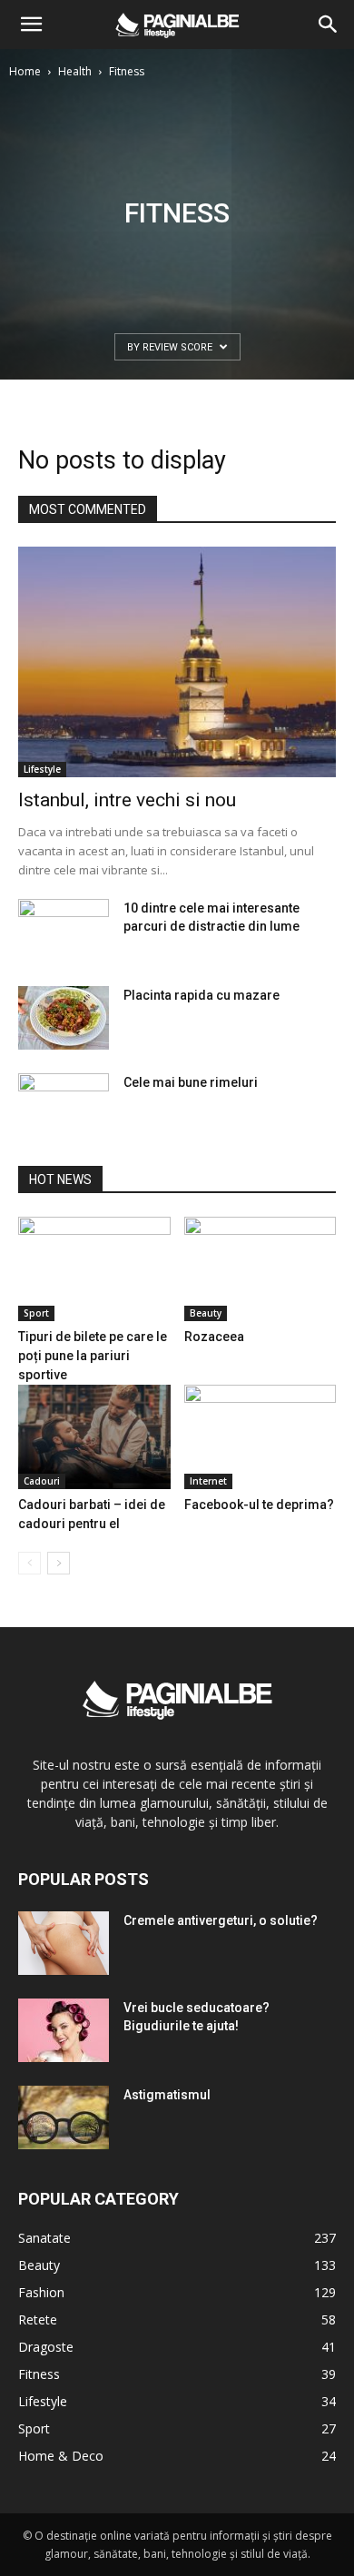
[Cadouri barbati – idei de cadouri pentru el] (94, 1437)
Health (75, 71)
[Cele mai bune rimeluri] (64, 1105)
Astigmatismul (167, 2095)
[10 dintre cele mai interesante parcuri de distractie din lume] (64, 931)
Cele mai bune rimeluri (191, 1082)
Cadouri (42, 1481)
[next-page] (59, 1563)
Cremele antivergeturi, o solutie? (221, 1920)
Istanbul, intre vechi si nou (127, 800)
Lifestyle (42, 769)
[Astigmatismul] (64, 2117)
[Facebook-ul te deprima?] (261, 1437)
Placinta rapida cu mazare (202, 995)
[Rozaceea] (261, 1269)
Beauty (206, 1313)
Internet (208, 1481)
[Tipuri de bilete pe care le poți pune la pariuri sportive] (94, 1269)
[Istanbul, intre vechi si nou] (177, 662)
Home (25, 71)
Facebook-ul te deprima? (259, 1505)
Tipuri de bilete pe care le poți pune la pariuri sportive (93, 1356)
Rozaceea (214, 1337)
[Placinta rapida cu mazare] (64, 1018)
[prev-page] (29, 1563)
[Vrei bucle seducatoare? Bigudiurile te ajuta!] (64, 2030)
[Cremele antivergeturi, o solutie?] (64, 1943)
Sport (36, 1313)
